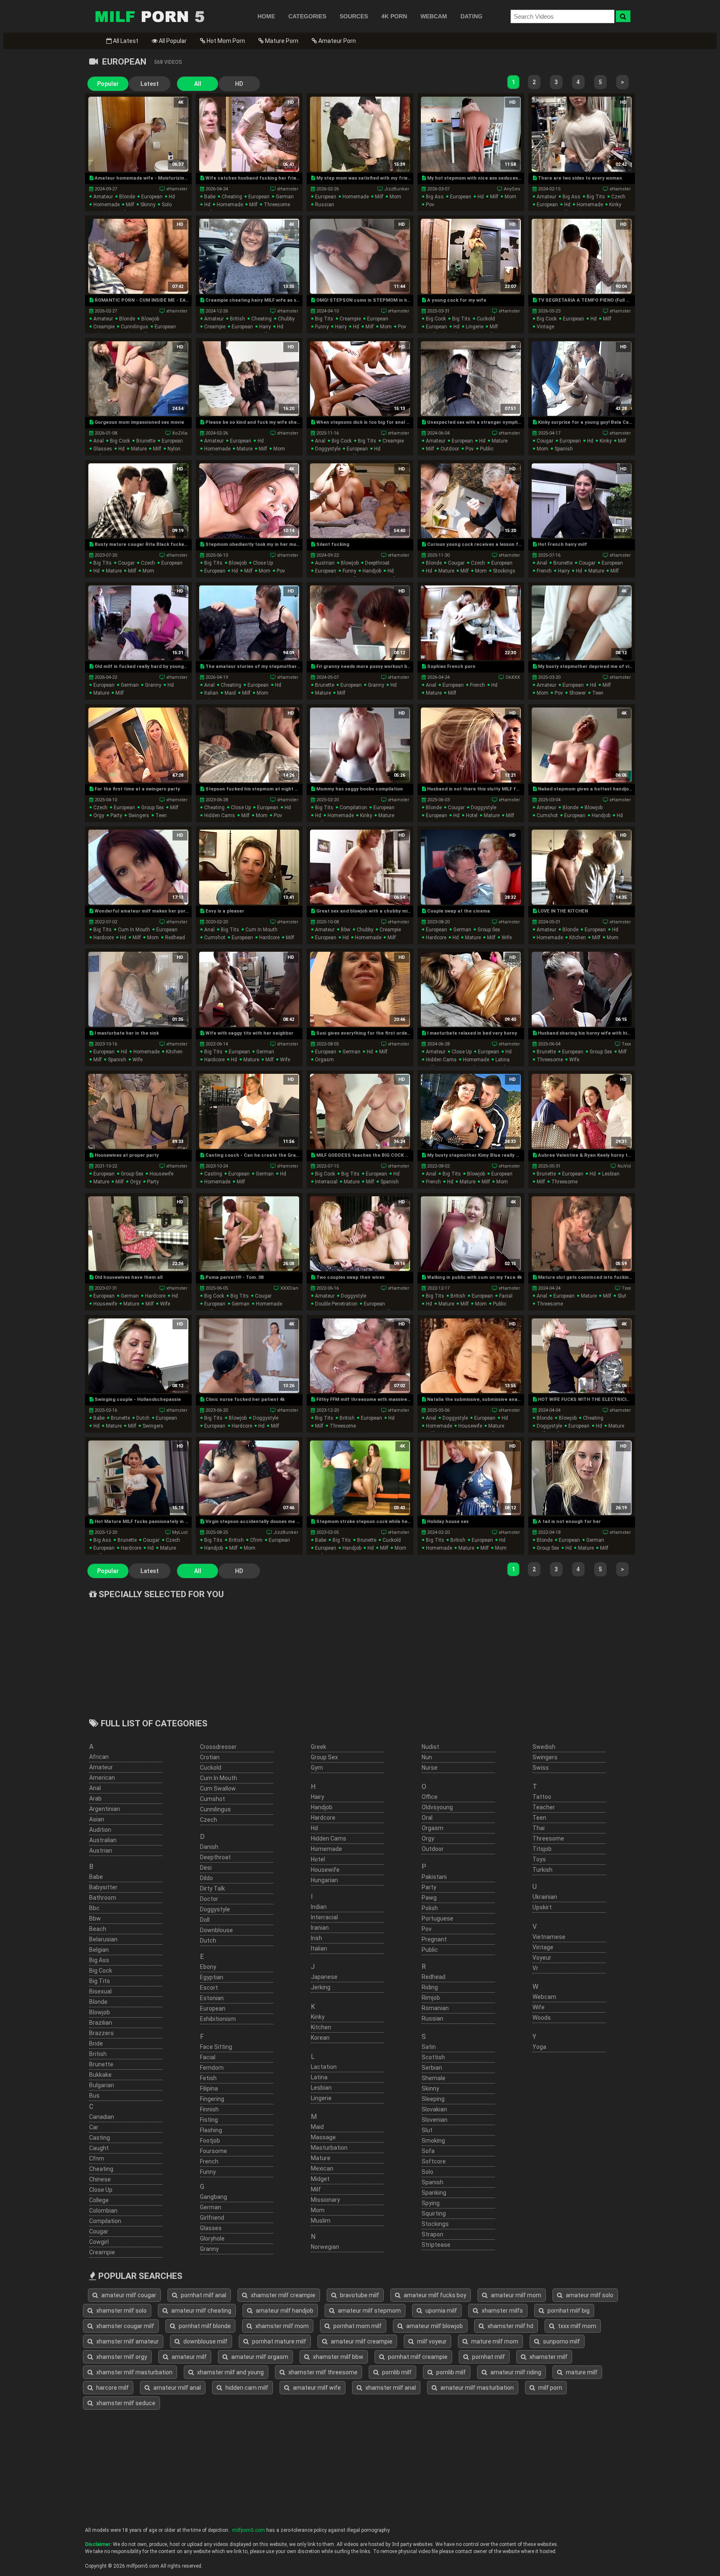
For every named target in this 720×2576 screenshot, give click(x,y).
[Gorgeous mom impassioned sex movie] (138, 379)
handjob (372, 571)
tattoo (542, 1797)
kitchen (577, 938)
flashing (211, 2130)
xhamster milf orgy (121, 2357)
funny (322, 327)
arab (95, 1798)
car (94, 2127)
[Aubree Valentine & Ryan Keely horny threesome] (581, 1111)
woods (542, 2018)
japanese (324, 1977)
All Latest (125, 41)
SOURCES (354, 16)
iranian (320, 1928)
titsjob (542, 1849)
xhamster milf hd (510, 2326)
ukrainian (545, 1897)
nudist (430, 1747)
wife (507, 938)
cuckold (486, 319)
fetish (208, 2078)
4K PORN (394, 16)
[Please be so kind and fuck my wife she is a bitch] (249, 379)
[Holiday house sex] (471, 1478)
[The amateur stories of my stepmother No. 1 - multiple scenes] (249, 623)
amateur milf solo (589, 2295)
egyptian (212, 1977)
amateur (103, 197)
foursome (214, 2151)
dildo (206, 1878)
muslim (321, 2221)
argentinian (105, 1809)
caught (99, 2148)
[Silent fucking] (360, 501)
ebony (208, 1967)
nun (427, 1757)
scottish (433, 2057)
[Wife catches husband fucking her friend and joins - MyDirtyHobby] (249, 134)
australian (103, 1840)
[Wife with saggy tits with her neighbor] (249, 989)
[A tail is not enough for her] (581, 1478)
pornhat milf (488, 2357)
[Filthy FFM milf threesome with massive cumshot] (360, 1356)
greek (319, 1747)
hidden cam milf (246, 2388)
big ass (435, 197)
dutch (143, 1418)
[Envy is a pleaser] (249, 867)
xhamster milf (548, 2357)
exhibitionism (218, 2019)
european (152, 197)
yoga (539, 2047)
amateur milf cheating (201, 2311)
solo (167, 205)
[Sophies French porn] (471, 623)
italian (211, 693)
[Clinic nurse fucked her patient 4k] (249, 1356)
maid (230, 693)
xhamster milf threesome (322, 2372)
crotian (210, 1757)
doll (205, 1920)
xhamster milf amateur (127, 2341)
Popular (108, 84)
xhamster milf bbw (337, 2357)
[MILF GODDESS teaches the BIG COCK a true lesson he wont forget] (360, 1111)
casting (213, 1174)
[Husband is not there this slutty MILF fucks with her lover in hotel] (471, 745)
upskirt (542, 1907)
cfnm (256, 1540)
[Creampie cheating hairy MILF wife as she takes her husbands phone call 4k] (249, 256)
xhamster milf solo (121, 2311)
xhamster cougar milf (125, 2326)
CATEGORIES (307, 16)
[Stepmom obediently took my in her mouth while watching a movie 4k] (249, 501)
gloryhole (212, 2238)
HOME (266, 16)
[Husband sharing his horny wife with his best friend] (581, 989)
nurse (430, 1768)
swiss (541, 1768)
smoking (433, 2141)
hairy (265, 327)
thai (539, 1828)
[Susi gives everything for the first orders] (360, 989)
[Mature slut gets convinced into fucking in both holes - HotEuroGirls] (581, 1234)
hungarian (324, 1880)
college (99, 2200)
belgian (99, 1950)
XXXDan (289, 1288)
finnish (209, 2109)
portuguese (437, 1918)
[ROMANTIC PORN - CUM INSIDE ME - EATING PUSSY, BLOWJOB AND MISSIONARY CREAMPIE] (138, 256)
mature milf (581, 2372)
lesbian (611, 1174)
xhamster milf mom (281, 2326)
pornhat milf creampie (417, 2357)
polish (430, 1908)
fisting (209, 2120)
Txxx (626, 1044)
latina (502, 1060)
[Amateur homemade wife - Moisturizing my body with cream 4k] (138, 134)
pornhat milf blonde (204, 2326)
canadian (102, 2117)
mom (395, 197)
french (544, 571)
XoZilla (180, 433)
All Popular (172, 41)
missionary (325, 2200)
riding (430, 1987)
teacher (544, 1807)
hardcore (104, 938)
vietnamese (549, 1937)
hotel (472, 815)
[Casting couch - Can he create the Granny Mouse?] (249, 1111)
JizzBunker (397, 189)
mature (139, 449)
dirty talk (212, 1888)
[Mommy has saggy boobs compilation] (360, 745)
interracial (326, 1182)
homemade (106, 205)
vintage (545, 327)
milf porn (550, 2388)
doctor (209, 1899)
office (430, 1797)
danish (209, 1847)
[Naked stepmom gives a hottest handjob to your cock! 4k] (581, 745)
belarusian (103, 1939)
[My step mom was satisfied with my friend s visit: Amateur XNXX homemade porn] (360, 134)
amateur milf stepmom (369, 2311)
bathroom (103, 1898)
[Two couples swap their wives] (360, 1234)
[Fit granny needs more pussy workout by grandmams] (360, 623)
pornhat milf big (568, 2311)
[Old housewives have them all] (138, 1234)
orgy (99, 815)
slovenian (435, 2120)
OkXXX (513, 677)
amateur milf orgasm (259, 2357)
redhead (175, 938)
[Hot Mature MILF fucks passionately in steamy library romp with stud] (138, 1478)
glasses (103, 449)
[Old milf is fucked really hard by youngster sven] (138, 623)
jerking (321, 1987)
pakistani (434, 1877)
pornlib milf (396, 2372)
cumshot (547, 815)
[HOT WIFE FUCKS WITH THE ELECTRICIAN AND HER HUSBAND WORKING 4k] (581, 1356)
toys (539, 1859)
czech (618, 197)
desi (206, 1868)
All (198, 84)
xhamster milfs (502, 2311)
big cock (436, 319)
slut (622, 1296)
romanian (435, 2008)
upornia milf (441, 2311)
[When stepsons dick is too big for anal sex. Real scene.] (360, 379)
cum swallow (218, 1788)
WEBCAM (434, 16)
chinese (100, 2179)
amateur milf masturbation (476, 2388)
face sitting (216, 2047)
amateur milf (189, 2357)
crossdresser (218, 1747)
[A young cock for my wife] (471, 256)
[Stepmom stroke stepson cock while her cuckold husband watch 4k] (360, 1478)
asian (97, 1819)
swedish (544, 1747)
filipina (209, 2088)
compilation (353, 808)
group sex (152, 808)
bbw (346, 930)
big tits (596, 197)
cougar (545, 441)
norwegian (325, 2247)
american (102, 1778)
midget (320, 2179)
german (285, 197)
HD (239, 84)
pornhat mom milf (357, 2326)
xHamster (177, 189)
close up (263, 563)
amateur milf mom (515, 2295)
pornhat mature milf (279, 2341)
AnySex (512, 189)
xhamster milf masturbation (134, 2372)
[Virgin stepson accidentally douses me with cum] (249, 1478)
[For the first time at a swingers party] (138, 745)
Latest (150, 84)
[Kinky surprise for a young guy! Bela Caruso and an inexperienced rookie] (581, 379)
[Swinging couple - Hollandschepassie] (138, 1356)
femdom (212, 2068)
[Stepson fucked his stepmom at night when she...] (249, 745)
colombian (103, 2211)
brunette (146, 441)
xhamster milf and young (230, 2372)
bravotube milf (359, 2295)
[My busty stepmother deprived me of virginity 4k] (581, 623)
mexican (322, 2168)
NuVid (624, 1166)
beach (98, 1929)
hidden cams (220, 815)
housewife (161, 1174)
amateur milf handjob (284, 2311)
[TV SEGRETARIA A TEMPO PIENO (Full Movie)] (581, 256)
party (116, 815)
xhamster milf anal (390, 2388)
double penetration (336, 1304)
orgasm (324, 1060)
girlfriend (212, 2218)
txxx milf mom (576, 2326)
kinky (615, 205)
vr (535, 1968)
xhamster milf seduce (125, 2403)
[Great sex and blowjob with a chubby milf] (360, 867)
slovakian (434, 2109)
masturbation (329, 2148)
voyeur (542, 1958)
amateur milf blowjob (434, 2326)
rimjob (431, 1998)
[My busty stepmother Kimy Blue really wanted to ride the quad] (471, 1111)
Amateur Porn (336, 41)
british (237, 319)
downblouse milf (205, 2341)
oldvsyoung (437, 1807)
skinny (148, 205)
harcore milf (112, 2388)
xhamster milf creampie (282, 2295)
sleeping (433, 2099)
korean (320, 2038)
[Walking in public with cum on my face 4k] (471, 1234)
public (487, 449)
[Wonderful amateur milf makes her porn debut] (138, 867)
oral (427, 1818)
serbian (432, 2068)
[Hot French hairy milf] (581, 501)
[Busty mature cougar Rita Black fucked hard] (138, 501)
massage (323, 2137)
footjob (210, 2141)
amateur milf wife (316, 2388)
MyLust (180, 1532)
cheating (232, 197)
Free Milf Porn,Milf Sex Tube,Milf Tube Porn (150, 16)
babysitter (103, 1887)
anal (99, 441)
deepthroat (377, 563)
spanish (564, 449)
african (99, 1757)
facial (506, 1296)
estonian (212, 1998)
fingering (212, 2099)
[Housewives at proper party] (138, 1111)
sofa (428, 2151)
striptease (436, 2245)
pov (430, 205)
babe (210, 197)
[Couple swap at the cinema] (471, 867)
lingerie (475, 327)
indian (319, 1907)
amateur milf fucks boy (434, 2295)
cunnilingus (135, 327)
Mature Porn (281, 41)
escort (209, 1988)
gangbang (214, 2197)
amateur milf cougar (128, 2295)
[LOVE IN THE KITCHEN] (581, 867)
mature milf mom (494, 2341)
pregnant (434, 1939)
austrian (325, 563)
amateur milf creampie (361, 2341)
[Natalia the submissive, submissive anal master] (471, 1356)
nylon (174, 449)
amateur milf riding (515, 2372)
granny (153, 685)
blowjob (150, 319)
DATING (471, 16)
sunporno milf (561, 2341)
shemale (434, 2078)
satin (429, 2047)
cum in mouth (134, 930)
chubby (286, 319)
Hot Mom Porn (225, 41)
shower (577, 693)
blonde (127, 197)
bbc (94, 1908)
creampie (104, 327)
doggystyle (328, 449)
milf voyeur (431, 2341)
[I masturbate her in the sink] (138, 989)
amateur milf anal (176, 2388)
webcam (544, 1997)
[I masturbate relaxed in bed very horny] (471, 989)
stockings (504, 571)
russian (325, 205)
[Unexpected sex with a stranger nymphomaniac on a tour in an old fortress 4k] (471, 379)
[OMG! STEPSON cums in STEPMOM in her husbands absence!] (360, 256)
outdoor (450, 449)
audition (100, 1830)
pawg (429, 1898)
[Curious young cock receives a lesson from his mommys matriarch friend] (471, 501)
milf (130, 205)
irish (316, 1938)
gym (317, 1768)
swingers (139, 815)
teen (598, 693)
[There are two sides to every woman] (581, 134)
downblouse (216, 1930)
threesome (277, 205)
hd (172, 197)
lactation (324, 2067)
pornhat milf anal (203, 2295)
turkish (542, 1870)
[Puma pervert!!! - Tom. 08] (249, 1234)
